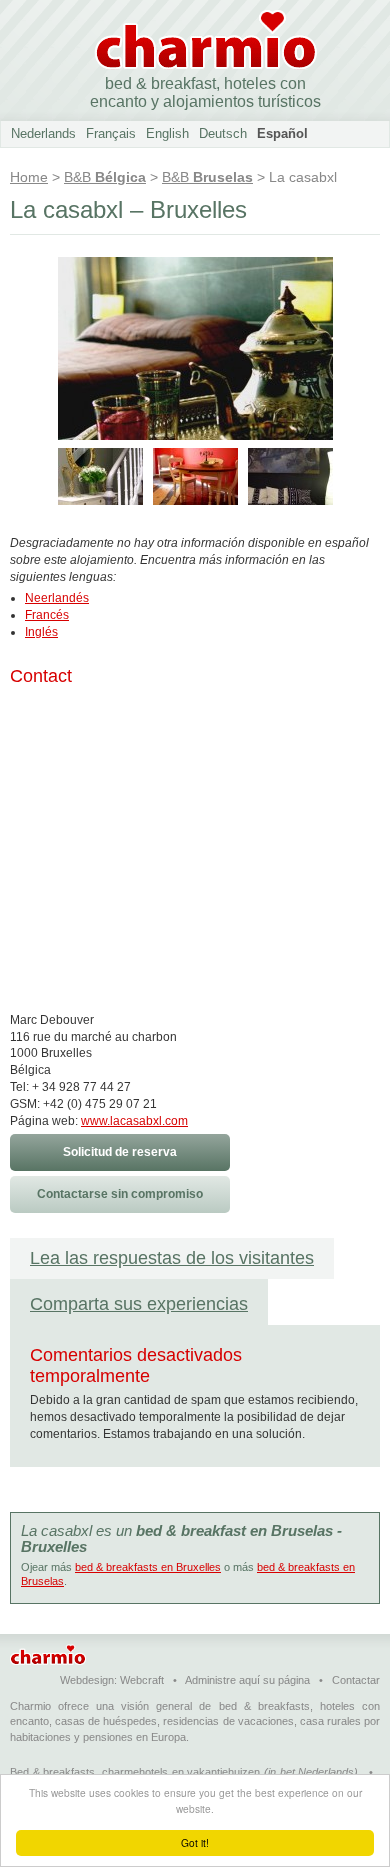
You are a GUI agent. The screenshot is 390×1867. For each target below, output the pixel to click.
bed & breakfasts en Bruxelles (148, 1567)
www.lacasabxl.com (134, 1121)
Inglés (41, 632)
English (167, 133)
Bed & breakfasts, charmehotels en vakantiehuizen (135, 1772)
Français (111, 133)
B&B (105, 177)
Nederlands (43, 133)
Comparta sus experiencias (139, 1304)
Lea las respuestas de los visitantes (172, 1258)
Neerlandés (57, 598)
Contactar (356, 1680)
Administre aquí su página (247, 1680)
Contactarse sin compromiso (120, 1194)
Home (29, 177)
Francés (47, 615)
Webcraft (142, 1680)
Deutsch (223, 133)
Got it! (195, 1842)
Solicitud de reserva (120, 1152)
